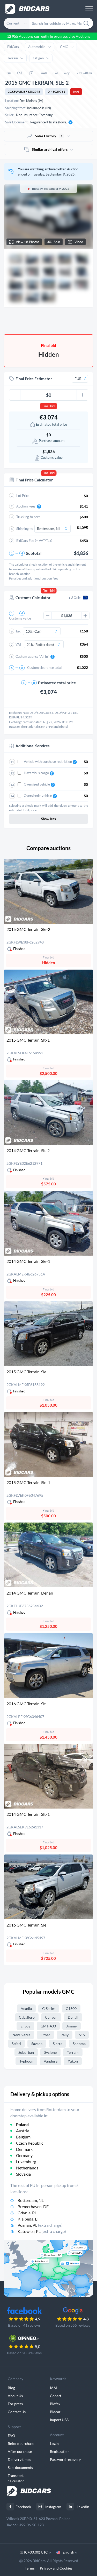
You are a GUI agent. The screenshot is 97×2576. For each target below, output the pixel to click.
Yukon (73, 2061)
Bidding (28, 321)
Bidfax (55, 2404)
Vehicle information (69, 321)
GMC (64, 47)
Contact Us (17, 2412)
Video (79, 242)
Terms (30, 2568)
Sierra (58, 2044)
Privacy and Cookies (56, 2568)
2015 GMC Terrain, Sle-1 (28, 1482)
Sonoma (79, 2044)
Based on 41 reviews (24, 2325)
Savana (37, 2044)
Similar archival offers (50, 149)
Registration (60, 2451)
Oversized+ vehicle (38, 796)
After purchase (20, 2451)
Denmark (24, 2149)
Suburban (26, 2052)
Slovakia (23, 2174)
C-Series (49, 2008)
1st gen (38, 58)
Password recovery (65, 2459)
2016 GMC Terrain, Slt (26, 1704)
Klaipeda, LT (28, 2219)
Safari (16, 2044)
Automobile (37, 47)
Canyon (51, 2017)
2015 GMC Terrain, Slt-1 (28, 1040)
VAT (19, 644)
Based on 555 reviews (73, 2325)
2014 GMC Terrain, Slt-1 (28, 1814)
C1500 (71, 2008)
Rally (65, 2035)
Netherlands (27, 2168)
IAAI (76, 92)
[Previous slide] (13, 217)
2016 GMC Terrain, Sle (26, 1925)
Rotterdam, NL (31, 2200)
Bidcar (55, 2412)
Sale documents (20, 2467)
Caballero (27, 2017)
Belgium (23, 2137)
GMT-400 (48, 2026)
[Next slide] (84, 217)
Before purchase (21, 2443)
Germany (24, 2155)
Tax (18, 631)
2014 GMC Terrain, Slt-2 (28, 1150)
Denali (73, 2017)
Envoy (25, 2026)
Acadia (26, 2008)
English (68, 2552)
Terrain (13, 58)
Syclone (50, 2052)
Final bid (48, 406)
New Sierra (21, 2035)
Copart (56, 2396)
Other (45, 2035)
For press (15, 2404)
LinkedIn (82, 2507)
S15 (82, 2035)
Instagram (53, 2507)
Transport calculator (16, 2478)
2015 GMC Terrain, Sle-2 (28, 929)
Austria (23, 2131)
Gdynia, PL (27, 2213)
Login (54, 2443)
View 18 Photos (28, 242)
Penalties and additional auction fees (33, 578)
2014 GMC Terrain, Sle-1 (28, 1261)
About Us (15, 2396)
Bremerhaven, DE (33, 2206)
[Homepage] (27, 9)
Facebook (23, 2507)
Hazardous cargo (37, 773)
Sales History (49, 136)
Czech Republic (30, 2143)
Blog (11, 2388)
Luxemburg (26, 2162)
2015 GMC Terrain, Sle (26, 1372)
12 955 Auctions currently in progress (49, 36)
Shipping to (24, 529)
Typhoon (26, 2061)
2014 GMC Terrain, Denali (30, 1593)
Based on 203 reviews (24, 2353)
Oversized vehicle (37, 784)
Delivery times (19, 2459)
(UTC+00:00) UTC (34, 2552)
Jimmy (72, 2026)
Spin (57, 242)
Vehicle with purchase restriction (48, 762)
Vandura (51, 2061)
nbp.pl (64, 727)
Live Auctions (79, 36)
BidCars (13, 47)
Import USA (59, 2420)
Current (13, 23)
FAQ (11, 2435)
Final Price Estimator (34, 379)
